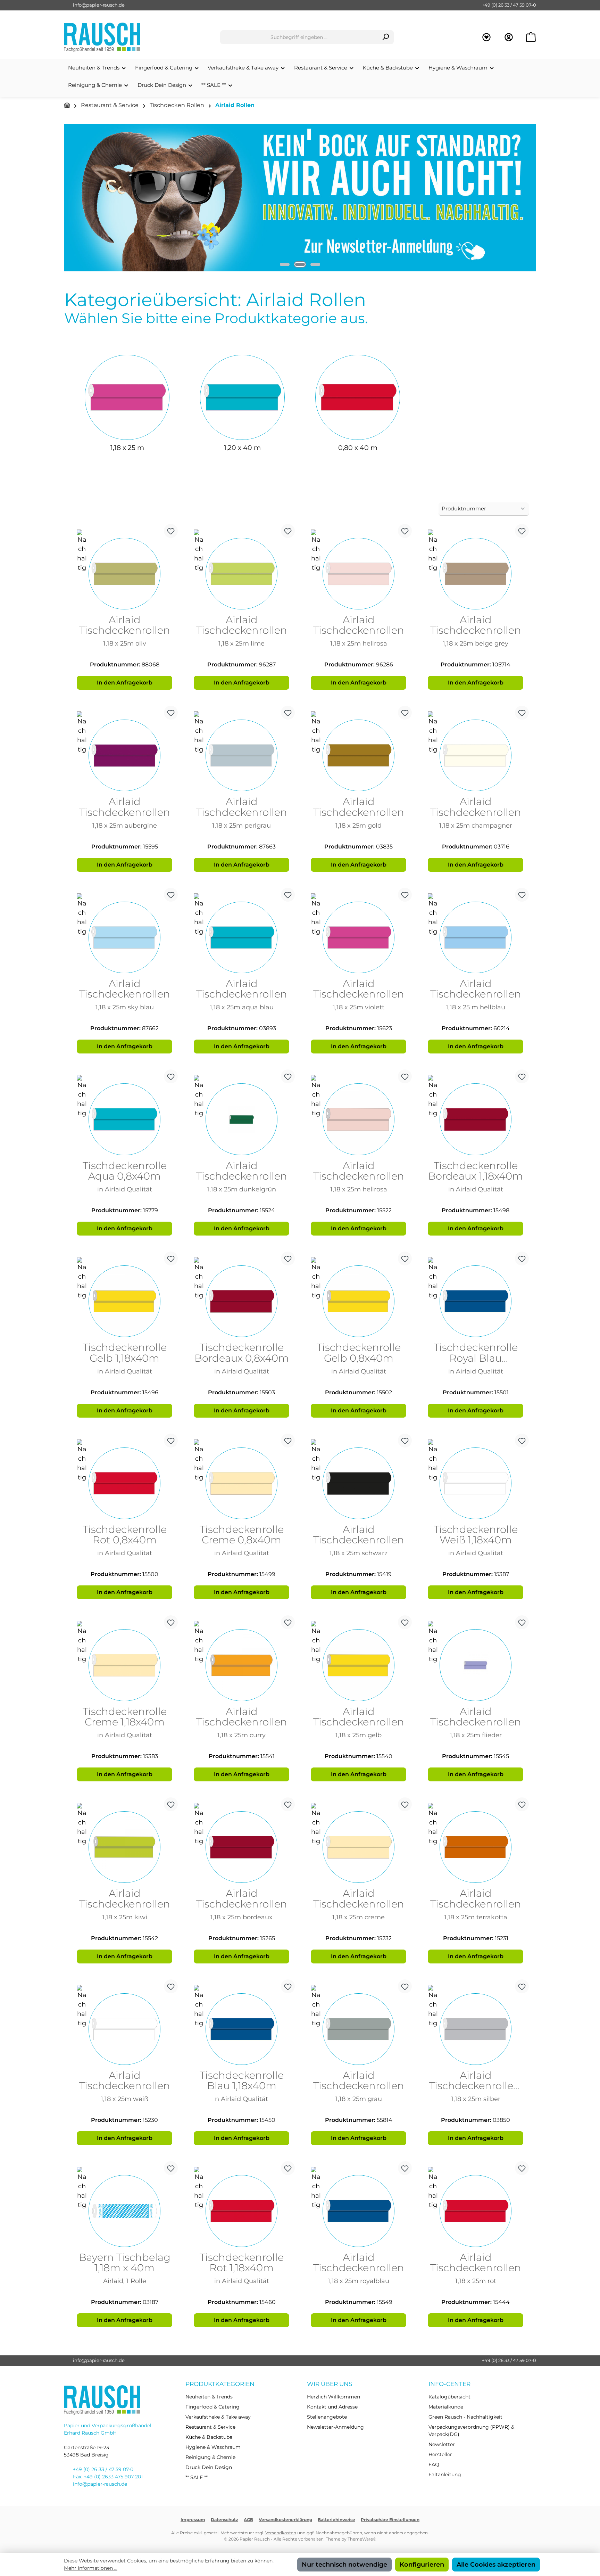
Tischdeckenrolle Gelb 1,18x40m (125, 1353)
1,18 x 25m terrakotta (476, 1917)
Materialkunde (446, 2407)
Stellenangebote (327, 2417)
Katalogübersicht (449, 2397)
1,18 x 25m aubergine (125, 825)
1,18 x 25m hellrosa (359, 643)
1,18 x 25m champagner (476, 825)
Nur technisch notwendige (344, 2565)
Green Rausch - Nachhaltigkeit (465, 2417)
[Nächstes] (531, 198)
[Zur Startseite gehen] (102, 37)
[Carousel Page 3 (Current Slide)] (315, 264)
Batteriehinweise (336, 2520)
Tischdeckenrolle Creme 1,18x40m (125, 1717)
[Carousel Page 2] (300, 264)
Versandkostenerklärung (285, 2520)
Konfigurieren (422, 2565)
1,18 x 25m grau (359, 2099)
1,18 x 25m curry (241, 1735)
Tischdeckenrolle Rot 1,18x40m (242, 2263)
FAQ (434, 2464)
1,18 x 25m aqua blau (242, 1007)
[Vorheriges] (69, 198)
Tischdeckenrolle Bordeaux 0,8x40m (242, 1353)
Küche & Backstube (209, 2437)
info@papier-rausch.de (99, 5)
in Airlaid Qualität (125, 1189)
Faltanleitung (445, 2475)
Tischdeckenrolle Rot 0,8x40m (125, 1535)
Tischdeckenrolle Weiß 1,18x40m (476, 1535)
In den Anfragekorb (125, 683)
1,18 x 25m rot (476, 2281)
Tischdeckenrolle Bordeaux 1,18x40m (476, 1171)
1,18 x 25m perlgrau (241, 825)
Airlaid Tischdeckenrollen (125, 625)
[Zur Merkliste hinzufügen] (171, 531)
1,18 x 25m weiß (124, 2099)
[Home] (67, 105)
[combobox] (299, 37)
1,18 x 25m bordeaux (241, 1917)
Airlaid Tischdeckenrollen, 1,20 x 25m (476, 2081)
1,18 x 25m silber (476, 2099)
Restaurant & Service (210, 2427)
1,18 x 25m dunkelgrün (241, 1189)
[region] (300, 198)
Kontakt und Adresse (332, 2407)
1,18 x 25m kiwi (125, 1917)
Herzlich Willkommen (334, 2397)
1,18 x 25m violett (359, 1007)
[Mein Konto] (509, 37)
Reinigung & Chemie (210, 2457)
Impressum (193, 2520)
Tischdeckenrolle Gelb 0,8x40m (359, 1353)
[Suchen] (386, 37)
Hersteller (440, 2454)
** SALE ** (197, 2477)
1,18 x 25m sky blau (125, 1007)
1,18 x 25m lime (241, 643)
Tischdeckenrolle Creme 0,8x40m (242, 1535)
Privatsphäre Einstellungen (390, 2520)
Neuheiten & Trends (209, 2397)
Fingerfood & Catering (212, 2407)
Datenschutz (224, 2520)
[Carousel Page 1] (285, 264)
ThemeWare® (362, 2539)
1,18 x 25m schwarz (359, 1553)
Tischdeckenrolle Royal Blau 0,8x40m (476, 1353)
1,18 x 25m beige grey (476, 643)
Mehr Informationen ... (91, 2568)
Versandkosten (281, 2533)
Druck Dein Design (209, 2467)
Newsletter (442, 2444)
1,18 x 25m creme (359, 1917)
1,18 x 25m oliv (125, 643)
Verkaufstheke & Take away (218, 2417)
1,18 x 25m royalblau (359, 2281)
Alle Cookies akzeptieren (496, 2565)
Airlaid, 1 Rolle (125, 2281)
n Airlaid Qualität (241, 2099)
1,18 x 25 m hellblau (476, 1007)
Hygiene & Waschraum (213, 2447)
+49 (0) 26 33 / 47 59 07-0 (509, 5)
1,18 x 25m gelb (359, 1735)
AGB (248, 2520)
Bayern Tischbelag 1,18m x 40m (125, 2263)
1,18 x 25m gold (359, 825)
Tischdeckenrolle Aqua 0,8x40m (125, 1171)
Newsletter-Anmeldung (335, 2427)
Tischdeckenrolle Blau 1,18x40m (242, 2081)
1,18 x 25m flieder (476, 1735)
